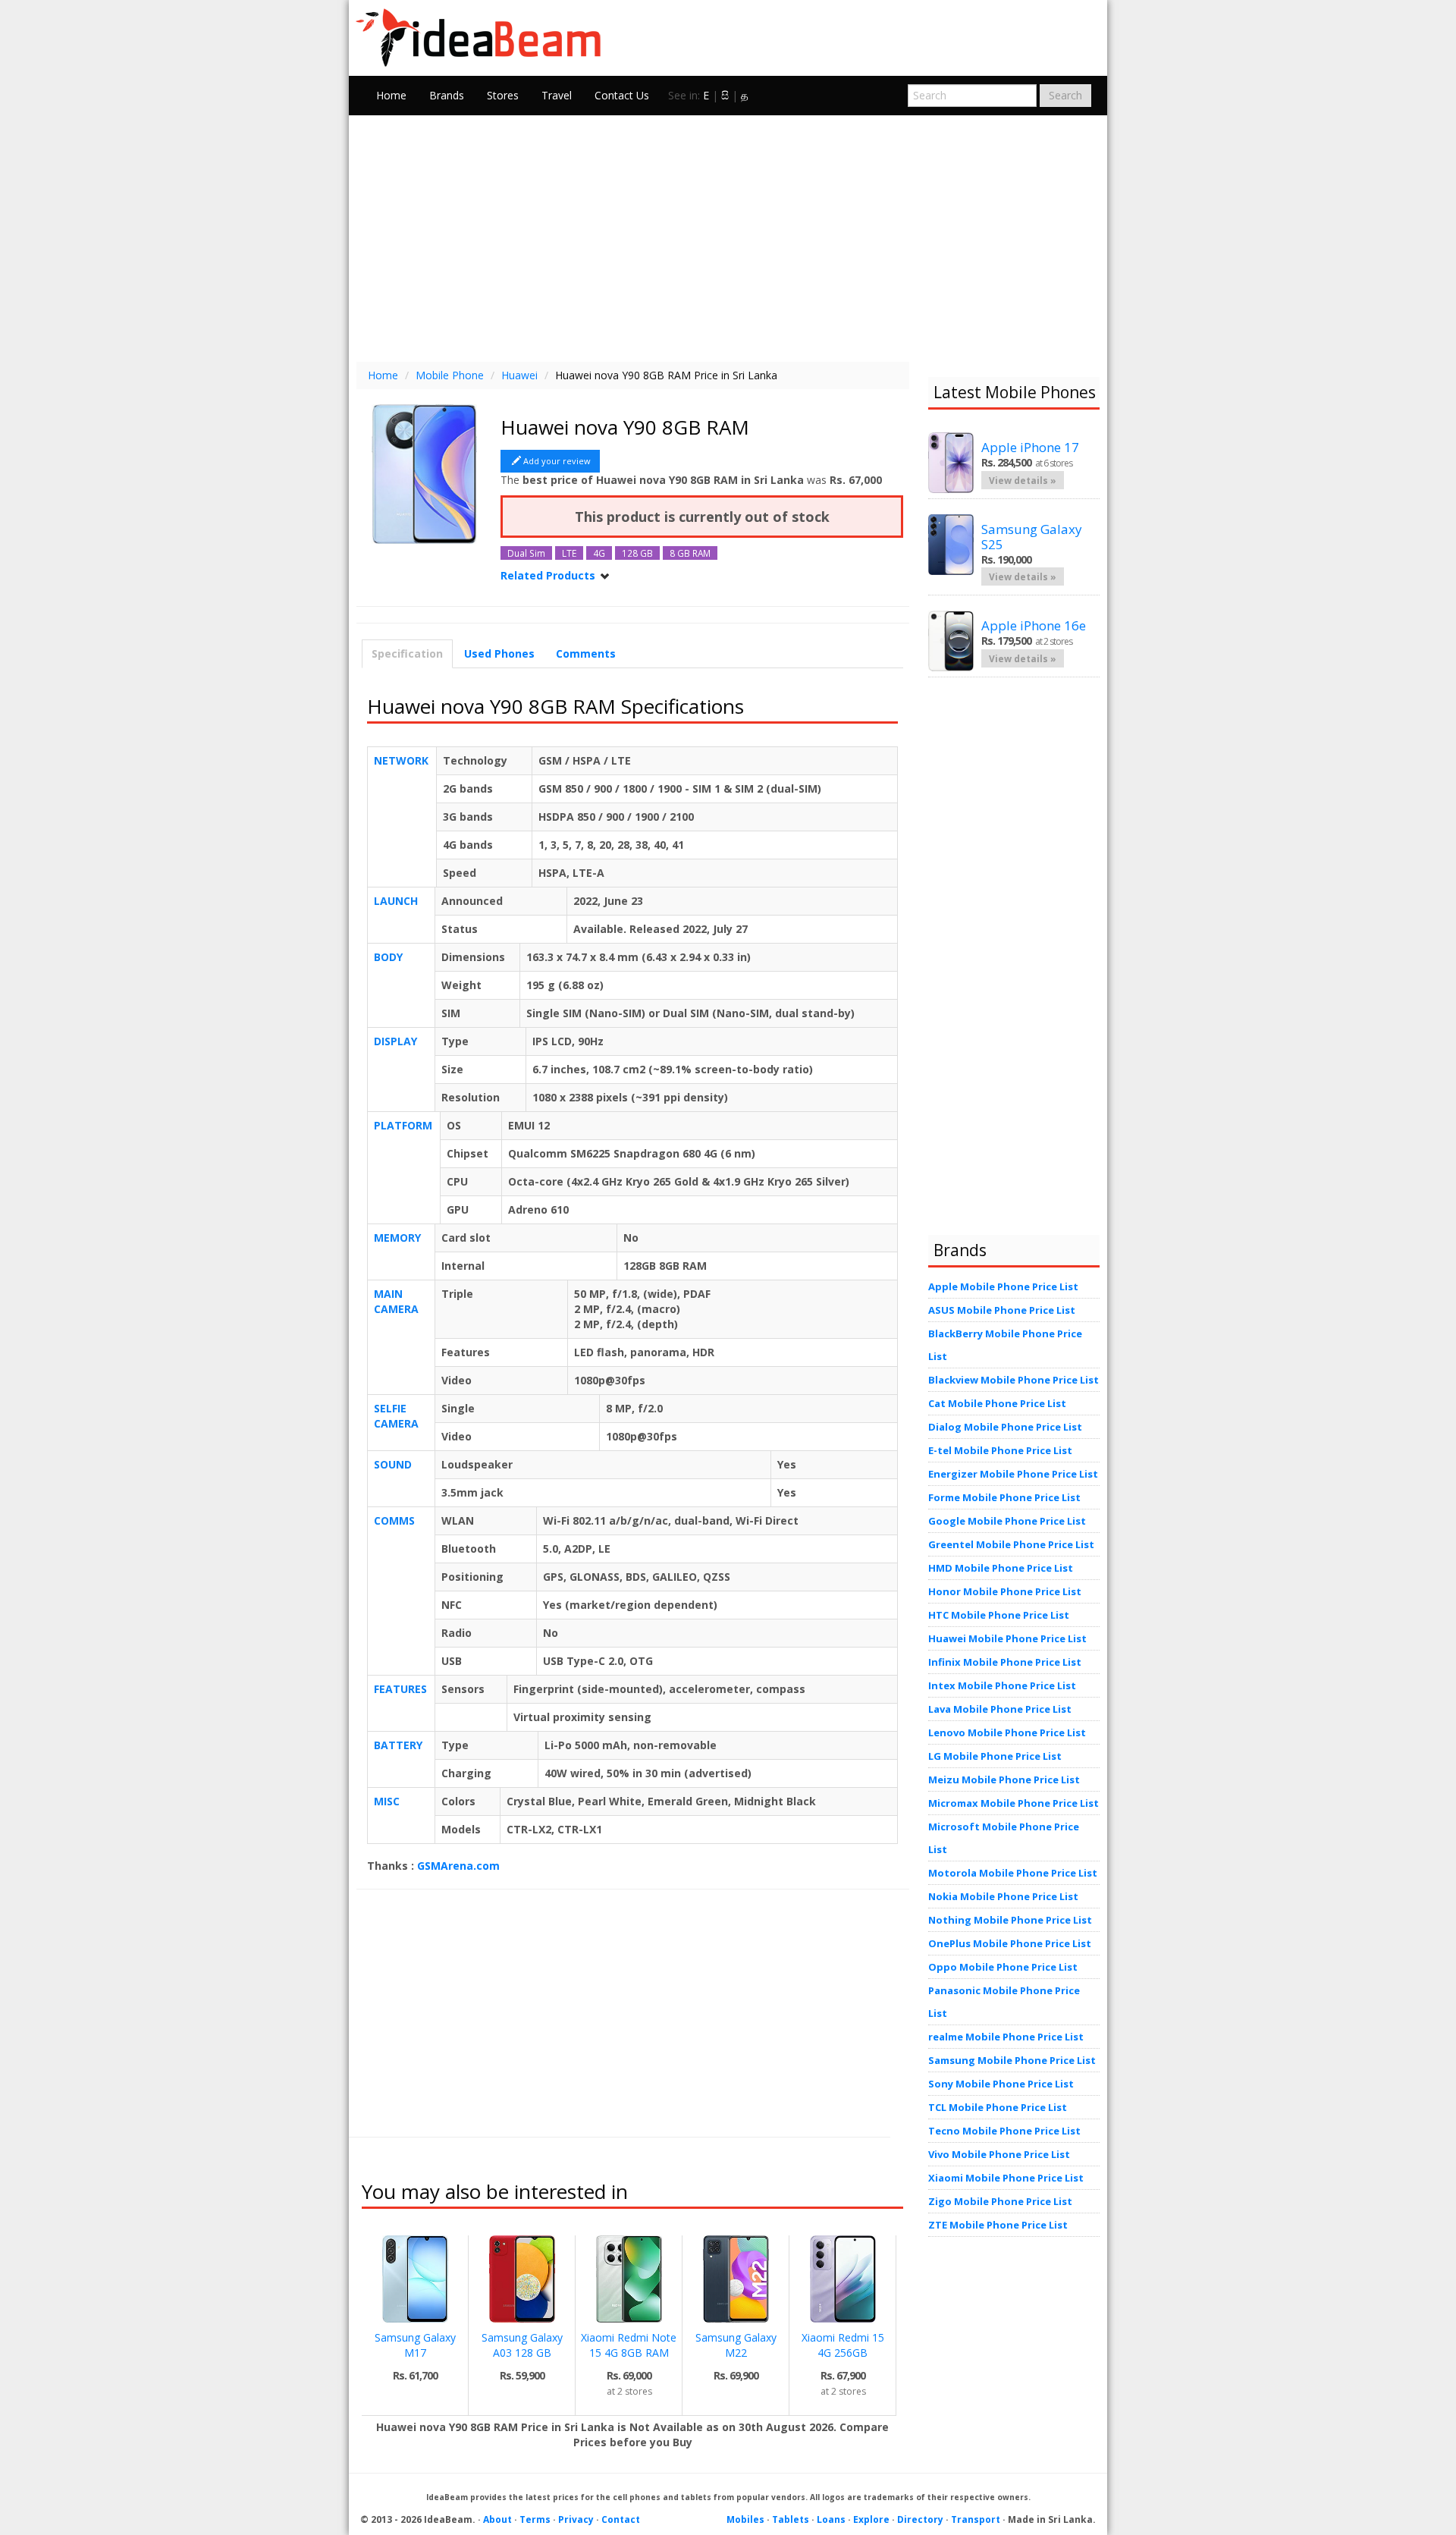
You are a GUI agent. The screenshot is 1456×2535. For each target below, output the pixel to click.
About (497, 2519)
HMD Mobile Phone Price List (1001, 1568)
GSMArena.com (458, 1866)
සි (725, 95)
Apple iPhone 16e (1034, 625)
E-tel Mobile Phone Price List (1000, 1450)
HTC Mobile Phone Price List (999, 1615)
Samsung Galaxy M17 (415, 2345)
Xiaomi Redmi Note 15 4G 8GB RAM (629, 2345)
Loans (831, 2519)
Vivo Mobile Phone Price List (999, 2154)
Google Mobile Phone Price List (1007, 1521)
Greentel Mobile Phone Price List (1011, 1544)
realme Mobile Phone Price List (1006, 2037)
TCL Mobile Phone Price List (998, 2107)
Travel (557, 95)
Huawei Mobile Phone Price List (1007, 1638)
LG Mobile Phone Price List (995, 1756)
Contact (621, 2519)
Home (391, 95)
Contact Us (622, 95)
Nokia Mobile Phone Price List (1003, 1896)
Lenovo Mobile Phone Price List (1007, 1732)
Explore (871, 2519)
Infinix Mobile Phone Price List (1005, 1662)
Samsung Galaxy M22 (736, 2345)
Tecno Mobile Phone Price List (1004, 2131)
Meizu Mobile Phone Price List (1004, 1780)
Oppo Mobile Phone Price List (1003, 1967)
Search (1065, 95)
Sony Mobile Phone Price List (1001, 2084)
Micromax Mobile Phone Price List (1014, 1803)
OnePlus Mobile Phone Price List (1010, 1943)
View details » (1023, 480)
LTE (569, 553)
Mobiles (745, 2519)
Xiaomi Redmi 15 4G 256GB (843, 2345)
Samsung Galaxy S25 (1032, 537)
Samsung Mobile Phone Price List (1012, 2060)
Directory (920, 2519)
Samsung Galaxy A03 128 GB (522, 2345)
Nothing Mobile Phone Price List (1010, 1920)
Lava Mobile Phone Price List (1000, 1709)
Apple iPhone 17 (1030, 447)
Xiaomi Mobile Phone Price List (1006, 2178)
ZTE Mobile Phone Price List (998, 2225)
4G (599, 553)
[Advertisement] (728, 237)
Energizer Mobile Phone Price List (1013, 1474)
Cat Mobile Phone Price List (997, 1403)
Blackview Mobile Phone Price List (1014, 1380)
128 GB (637, 553)
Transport (976, 2519)
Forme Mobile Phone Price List (1004, 1497)
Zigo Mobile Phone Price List (1000, 2201)
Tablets (791, 2519)
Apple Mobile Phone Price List (1003, 1286)
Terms (535, 2519)
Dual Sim (526, 553)
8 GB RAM (690, 553)
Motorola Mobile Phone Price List (1013, 1873)
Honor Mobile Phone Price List (1005, 1591)
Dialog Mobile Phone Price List (1005, 1427)
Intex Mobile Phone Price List (1002, 1685)
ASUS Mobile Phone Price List (1002, 1310)
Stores (503, 95)
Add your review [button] (557, 461)
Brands (447, 95)
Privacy (576, 2519)
